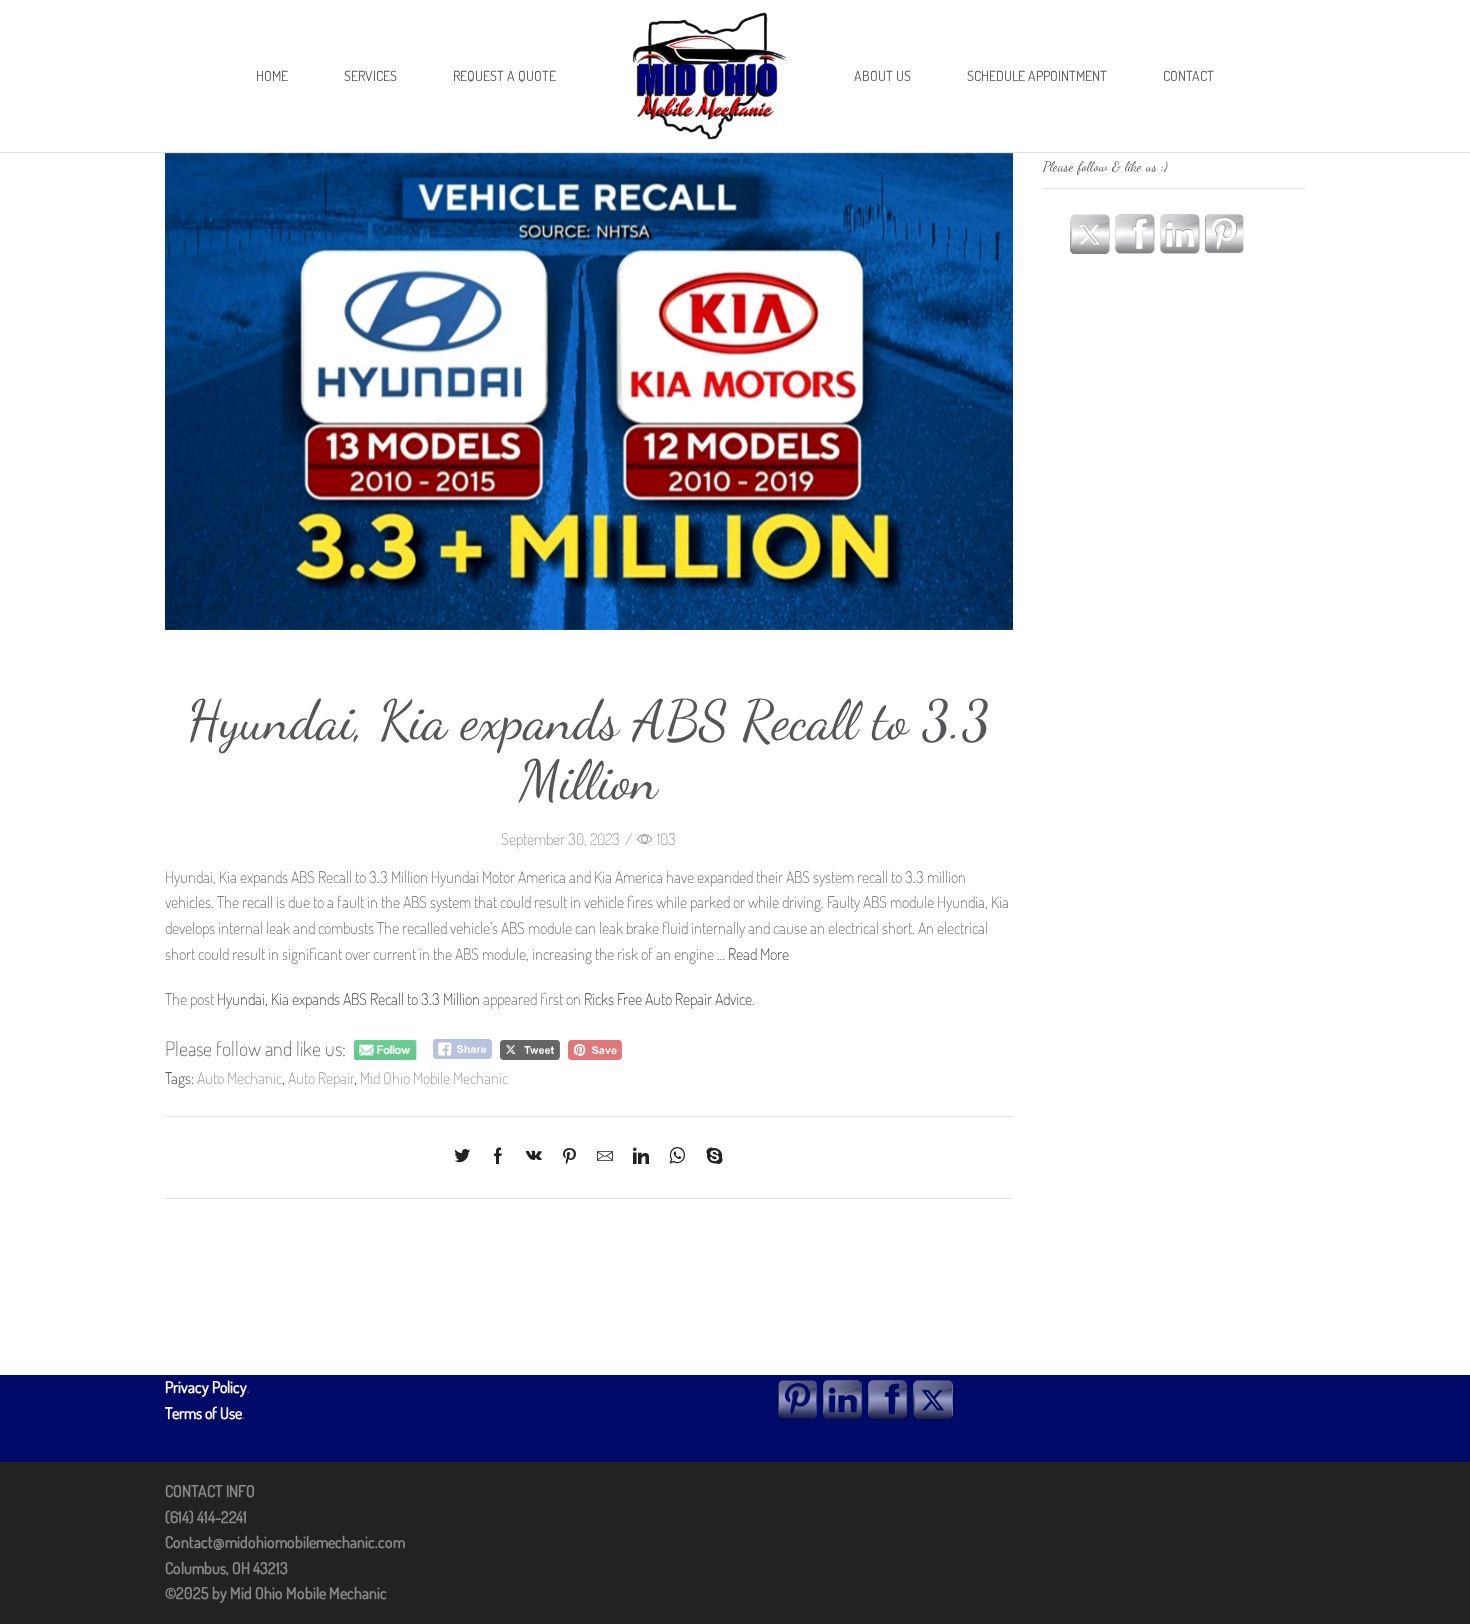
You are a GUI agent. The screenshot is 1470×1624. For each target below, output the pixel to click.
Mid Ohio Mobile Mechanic (434, 1078)
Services (370, 75)
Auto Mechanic (239, 1078)
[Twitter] (467, 1157)
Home (272, 75)
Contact (1188, 75)
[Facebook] (498, 1157)
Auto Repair (321, 1078)
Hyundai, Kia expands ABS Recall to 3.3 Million (348, 999)
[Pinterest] (569, 1157)
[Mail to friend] (605, 1157)
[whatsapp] (677, 1157)
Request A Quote (504, 75)
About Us (882, 75)
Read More (758, 954)
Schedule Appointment (1037, 75)
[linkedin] (641, 1157)
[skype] (709, 1157)
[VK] (534, 1157)
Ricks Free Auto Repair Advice (668, 999)
